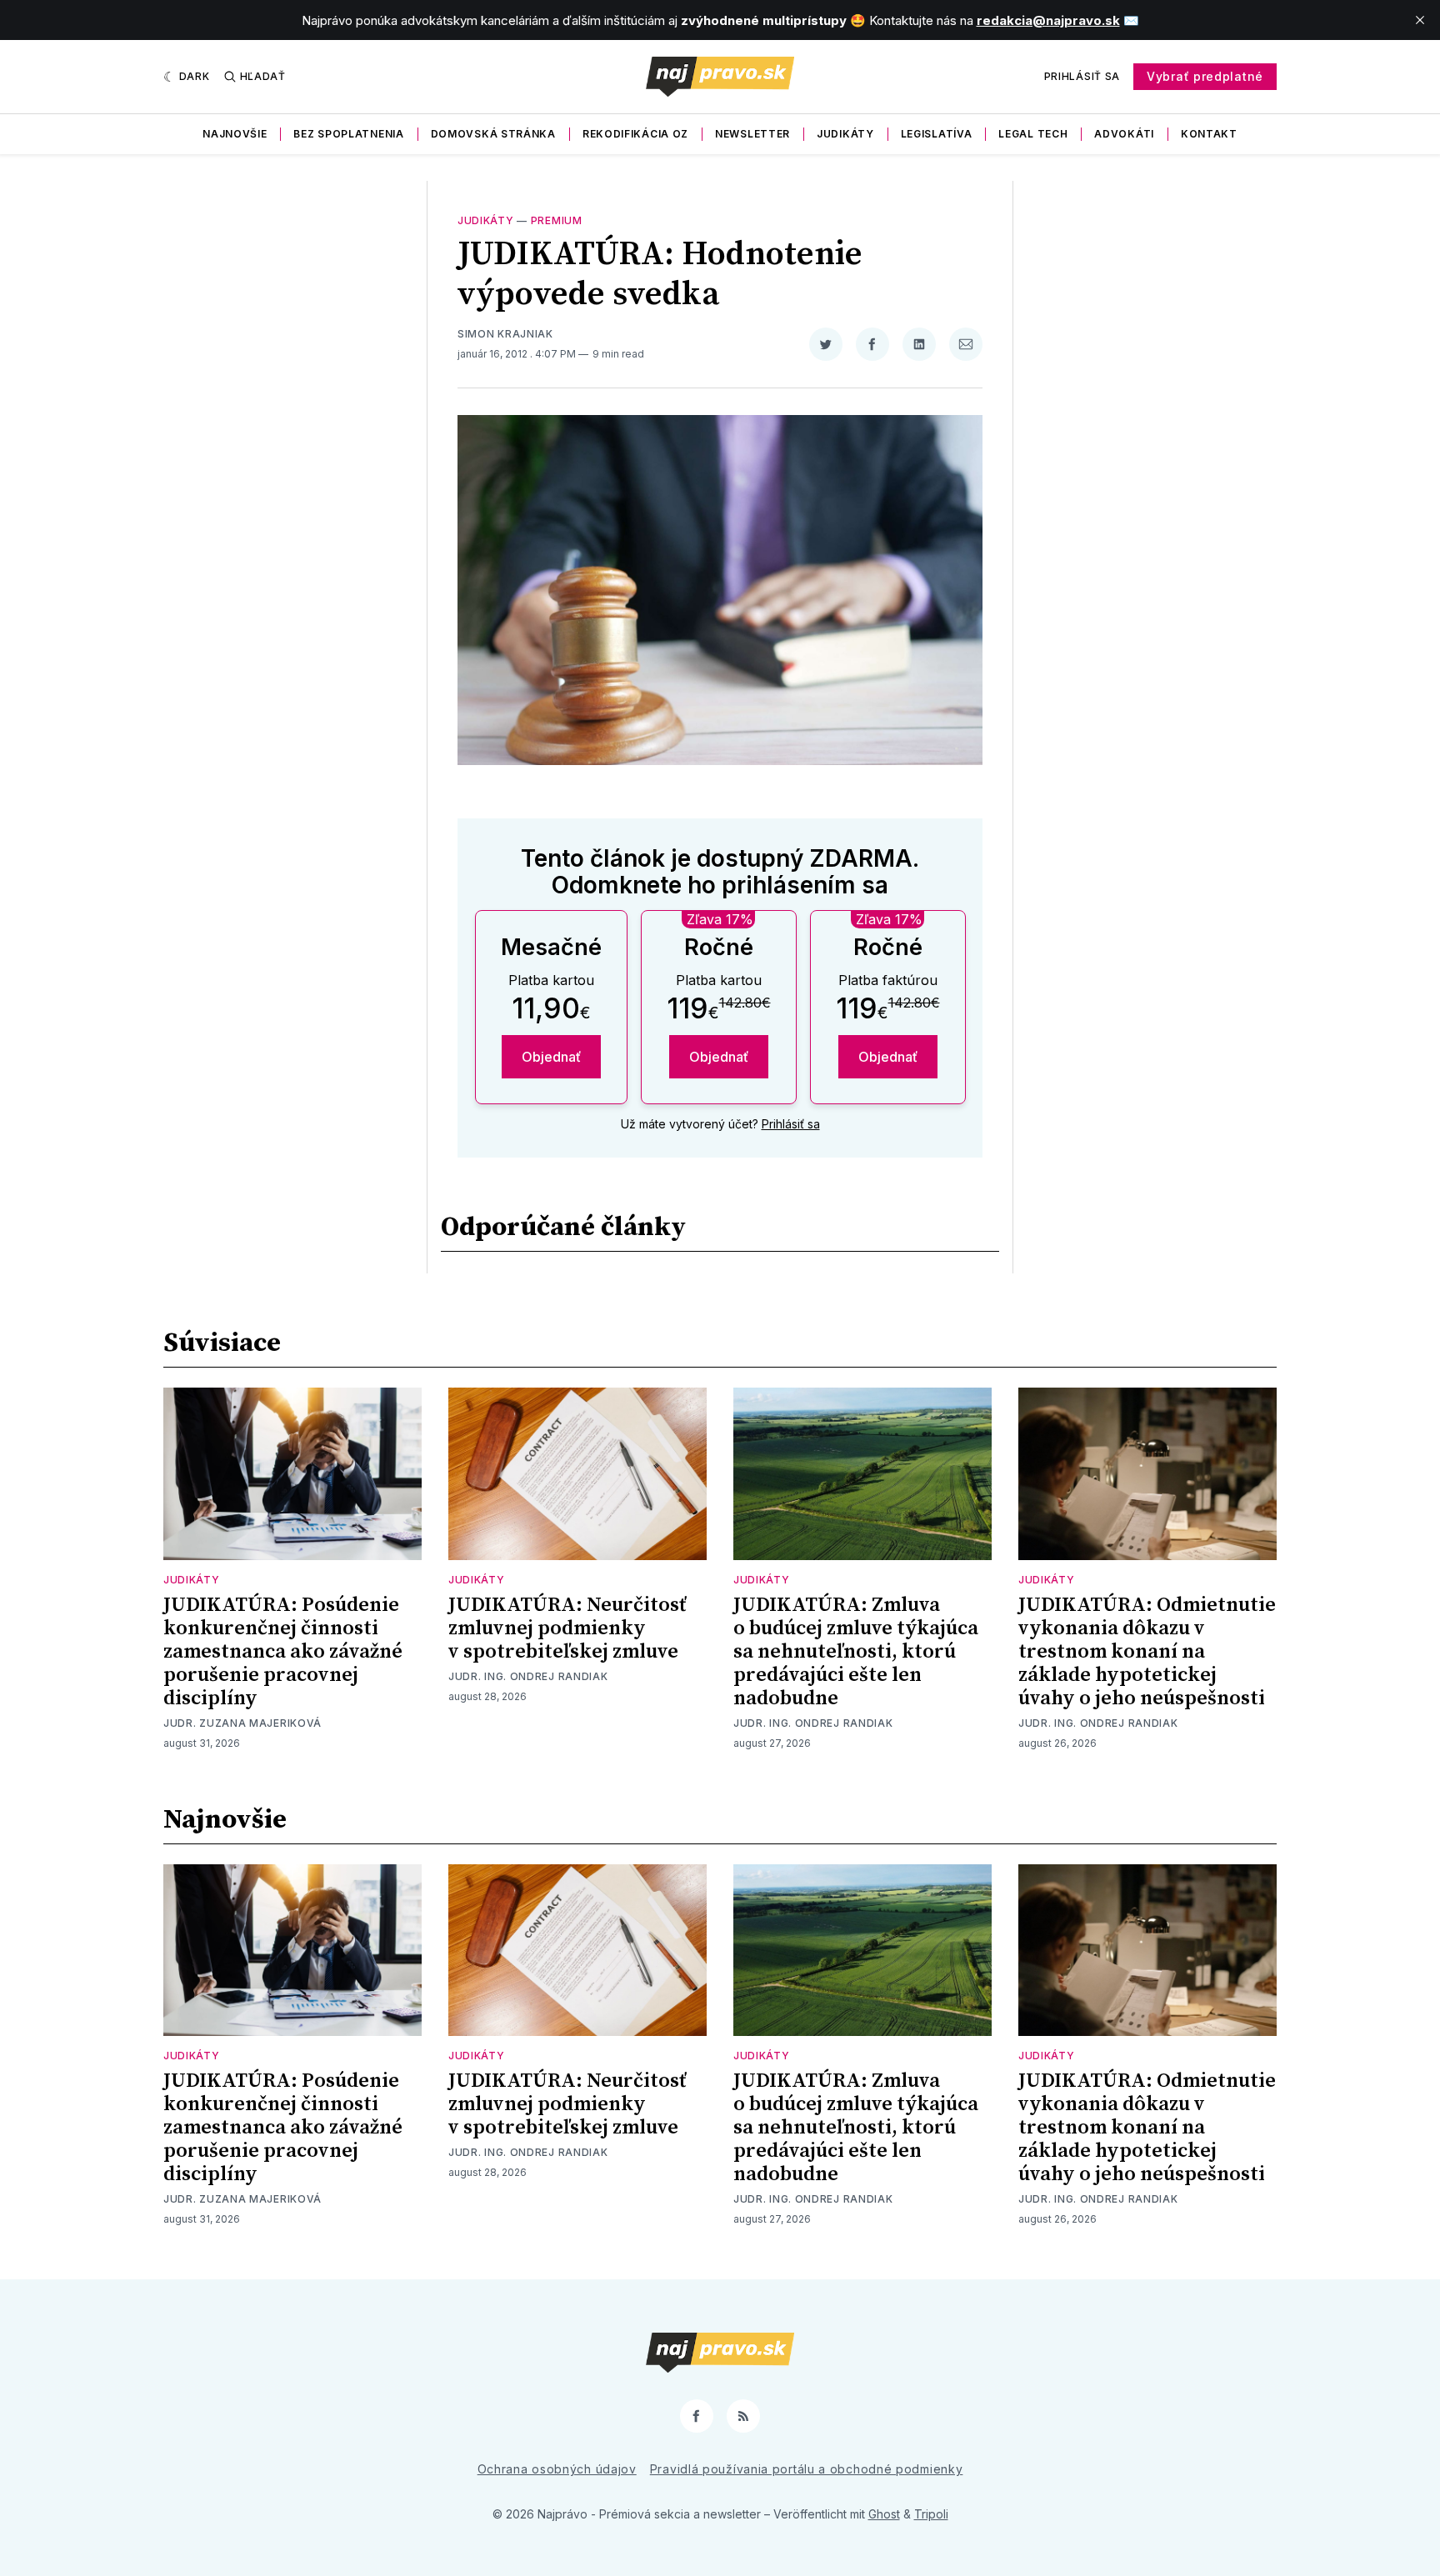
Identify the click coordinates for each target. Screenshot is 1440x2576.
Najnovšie (235, 134)
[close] (1420, 20)
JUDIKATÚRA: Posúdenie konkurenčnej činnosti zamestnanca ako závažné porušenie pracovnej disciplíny (283, 1652)
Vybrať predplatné (1205, 76)
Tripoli (931, 2514)
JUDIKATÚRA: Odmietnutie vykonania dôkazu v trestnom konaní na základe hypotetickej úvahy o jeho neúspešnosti (1147, 1652)
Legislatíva (937, 134)
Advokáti (1124, 134)
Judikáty (845, 134)
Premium (557, 220)
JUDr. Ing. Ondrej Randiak (528, 1676)
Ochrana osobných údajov (557, 2469)
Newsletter (752, 134)
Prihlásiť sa (1082, 76)
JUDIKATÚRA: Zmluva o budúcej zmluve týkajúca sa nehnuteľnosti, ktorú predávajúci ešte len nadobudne (856, 1652)
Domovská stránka (493, 134)
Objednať (551, 1057)
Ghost (884, 2514)
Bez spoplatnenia (348, 134)
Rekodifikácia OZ (635, 134)
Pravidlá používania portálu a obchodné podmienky (807, 2469)
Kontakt (1209, 134)
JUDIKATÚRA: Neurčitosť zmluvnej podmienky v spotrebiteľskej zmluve (567, 1628)
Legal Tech (1033, 134)
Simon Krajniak (505, 334)
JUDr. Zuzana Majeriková (242, 1723)
